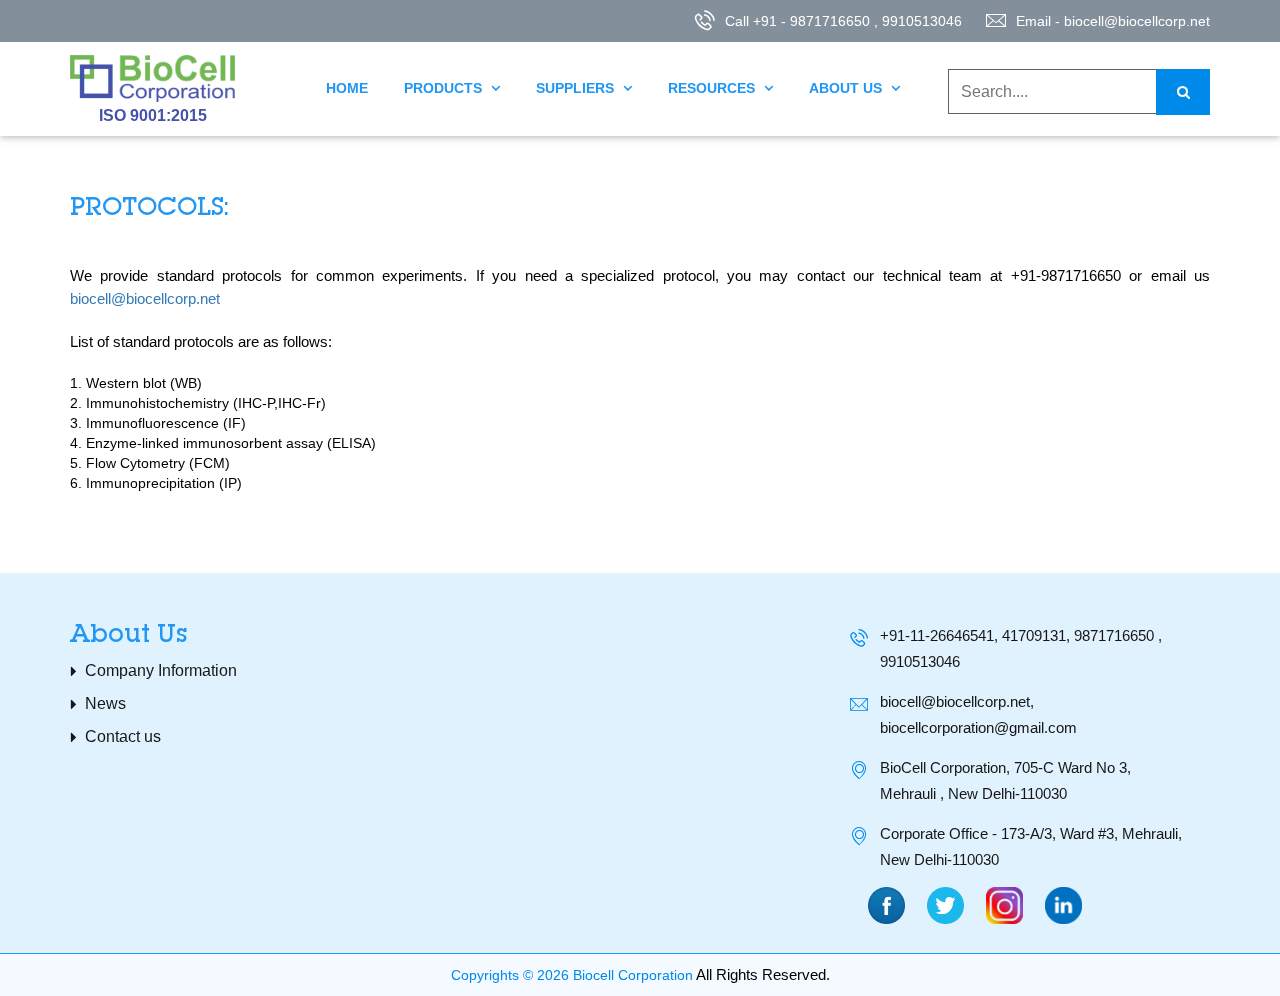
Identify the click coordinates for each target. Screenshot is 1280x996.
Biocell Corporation (633, 975)
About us (854, 88)
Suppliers (584, 88)
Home (347, 88)
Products (452, 88)
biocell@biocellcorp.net (145, 298)
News (105, 703)
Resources (720, 88)
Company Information (161, 670)
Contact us (123, 736)
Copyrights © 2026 (510, 975)
